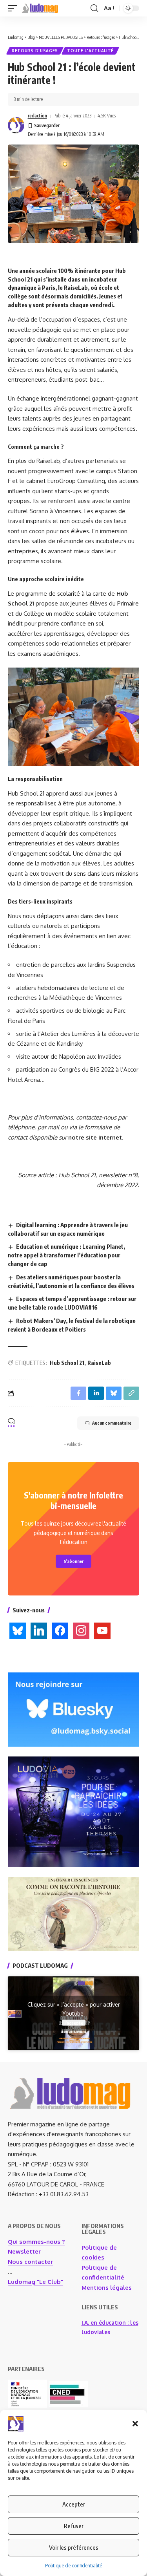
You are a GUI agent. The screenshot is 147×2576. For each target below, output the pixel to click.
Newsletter (24, 2251)
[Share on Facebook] (78, 1393)
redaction (37, 116)
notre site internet (95, 1137)
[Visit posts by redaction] (16, 125)
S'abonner (73, 1561)
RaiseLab (99, 1363)
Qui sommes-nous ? (36, 2242)
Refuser (74, 2526)
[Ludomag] (40, 8)
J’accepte (74, 2023)
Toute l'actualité (90, 51)
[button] (135, 2424)
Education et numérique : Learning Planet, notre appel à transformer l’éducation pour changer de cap (66, 1255)
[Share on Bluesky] (114, 1393)
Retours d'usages (35, 51)
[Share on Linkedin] (96, 1393)
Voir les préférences (74, 2547)
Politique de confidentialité (73, 2566)
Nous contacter (30, 2262)
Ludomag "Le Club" (35, 2282)
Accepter (74, 2504)
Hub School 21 (67, 1363)
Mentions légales (107, 2288)
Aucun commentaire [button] (112, 1423)
